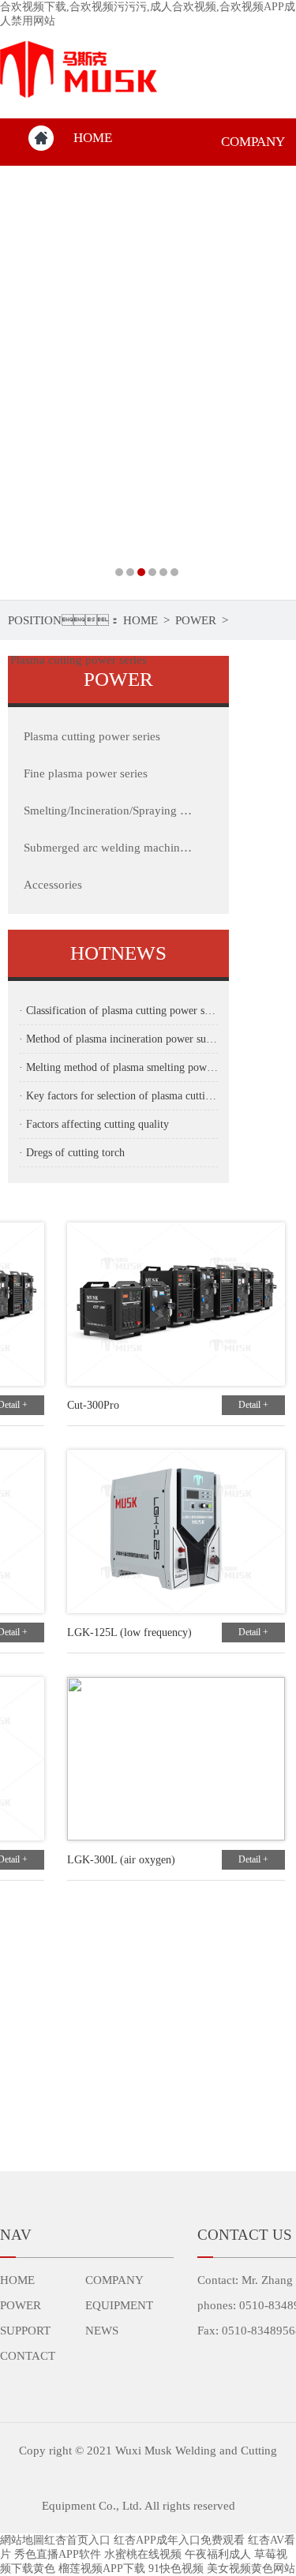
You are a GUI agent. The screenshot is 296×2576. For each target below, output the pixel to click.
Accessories (53, 885)
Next (268, 383)
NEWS (102, 2331)
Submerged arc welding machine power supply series (109, 848)
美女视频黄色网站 (251, 2569)
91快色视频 (176, 2569)
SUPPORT (25, 2331)
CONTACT (28, 2356)
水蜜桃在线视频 (143, 2554)
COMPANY (114, 2280)
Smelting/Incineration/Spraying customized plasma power (109, 811)
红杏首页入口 (77, 2540)
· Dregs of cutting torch (72, 1153)
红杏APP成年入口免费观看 (179, 2540)
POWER (196, 620)
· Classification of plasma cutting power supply (118, 1011)
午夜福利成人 (218, 2554)
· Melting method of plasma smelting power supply (118, 1067)
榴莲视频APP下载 (102, 2569)
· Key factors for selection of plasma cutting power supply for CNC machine (118, 1096)
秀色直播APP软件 (58, 2554)
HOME (93, 138)
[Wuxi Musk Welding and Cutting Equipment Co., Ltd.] (148, 383)
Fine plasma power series (86, 773)
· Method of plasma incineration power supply (118, 1039)
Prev (28, 383)
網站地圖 (22, 2540)
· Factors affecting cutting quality (94, 1124)
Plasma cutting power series (79, 660)
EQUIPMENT (119, 2305)
